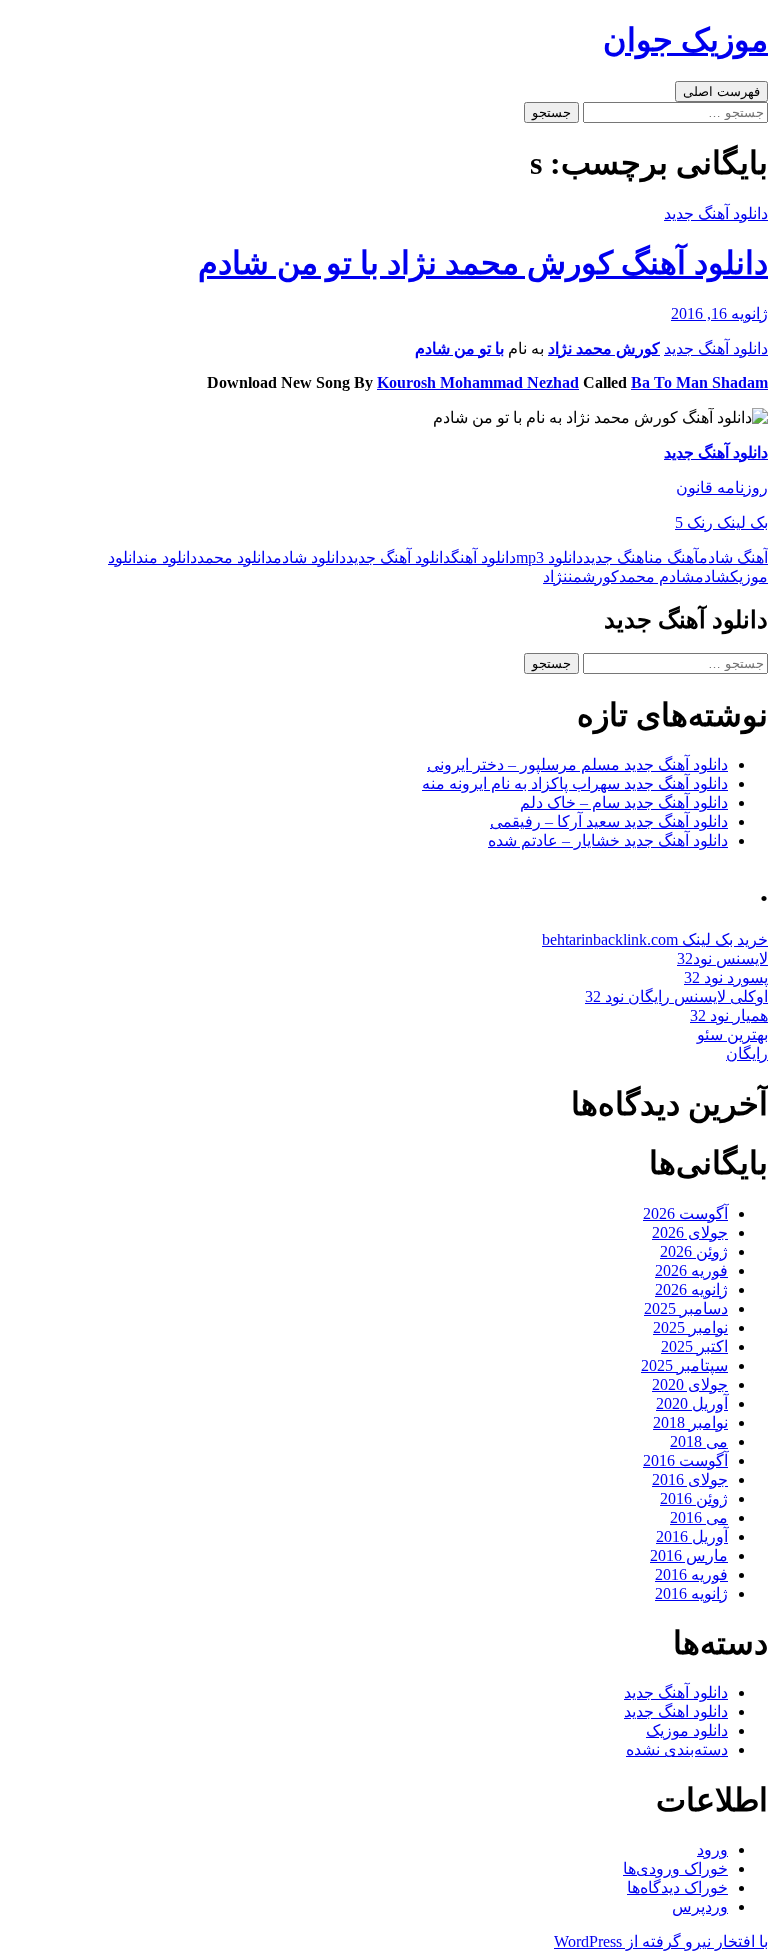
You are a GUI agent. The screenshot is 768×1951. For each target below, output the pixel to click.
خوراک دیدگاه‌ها (677, 1887)
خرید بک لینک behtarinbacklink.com (655, 939)
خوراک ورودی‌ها (675, 1868)
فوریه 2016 (691, 1574)
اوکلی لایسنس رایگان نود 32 (676, 996)
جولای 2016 (690, 1479)
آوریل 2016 (692, 1536)
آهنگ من (674, 557)
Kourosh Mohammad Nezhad (478, 382)
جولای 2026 (690, 1232)
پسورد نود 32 (726, 977)
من (575, 576)
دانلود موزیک (687, 1730)
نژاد (555, 576)
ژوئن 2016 (694, 1498)
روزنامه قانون (722, 487)
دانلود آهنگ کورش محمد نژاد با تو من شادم (483, 263)
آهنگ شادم (733, 557)
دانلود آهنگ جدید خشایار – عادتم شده (608, 840)
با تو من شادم (459, 348)
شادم (712, 576)
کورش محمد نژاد (604, 348)
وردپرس (700, 1906)
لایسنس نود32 (722, 958)
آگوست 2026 (685, 1213)
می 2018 (699, 1441)
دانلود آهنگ (483, 557)
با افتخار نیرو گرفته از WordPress (661, 1941)
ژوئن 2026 (694, 1251)
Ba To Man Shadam (699, 382)
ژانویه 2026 (691, 1289)
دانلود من (170, 557)
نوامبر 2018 (690, 1422)
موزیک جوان (685, 40)
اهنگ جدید (616, 557)
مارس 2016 (689, 1555)
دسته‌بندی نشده (677, 1749)
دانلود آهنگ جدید (716, 213)
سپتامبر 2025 (684, 1365)
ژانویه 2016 (691, 1593)
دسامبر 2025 (686, 1308)
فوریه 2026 (691, 1270)
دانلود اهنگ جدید (676, 1711)
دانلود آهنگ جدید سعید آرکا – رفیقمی (609, 821)
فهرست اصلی (721, 91)
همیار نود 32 (729, 1015)
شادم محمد (657, 576)
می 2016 (699, 1517)
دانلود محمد (235, 557)
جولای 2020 (690, 1384)
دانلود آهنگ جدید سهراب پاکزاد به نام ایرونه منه (575, 783)
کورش (600, 576)
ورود (712, 1849)
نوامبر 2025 (690, 1327)
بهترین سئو (732, 1034)
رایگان (747, 1053)
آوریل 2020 (692, 1403)
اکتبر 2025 (694, 1346)
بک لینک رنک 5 (721, 522)
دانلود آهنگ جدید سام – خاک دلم (624, 802)
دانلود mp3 (549, 557)
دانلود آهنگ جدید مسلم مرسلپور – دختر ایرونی (577, 764)
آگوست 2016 (685, 1460)
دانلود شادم (309, 557)
